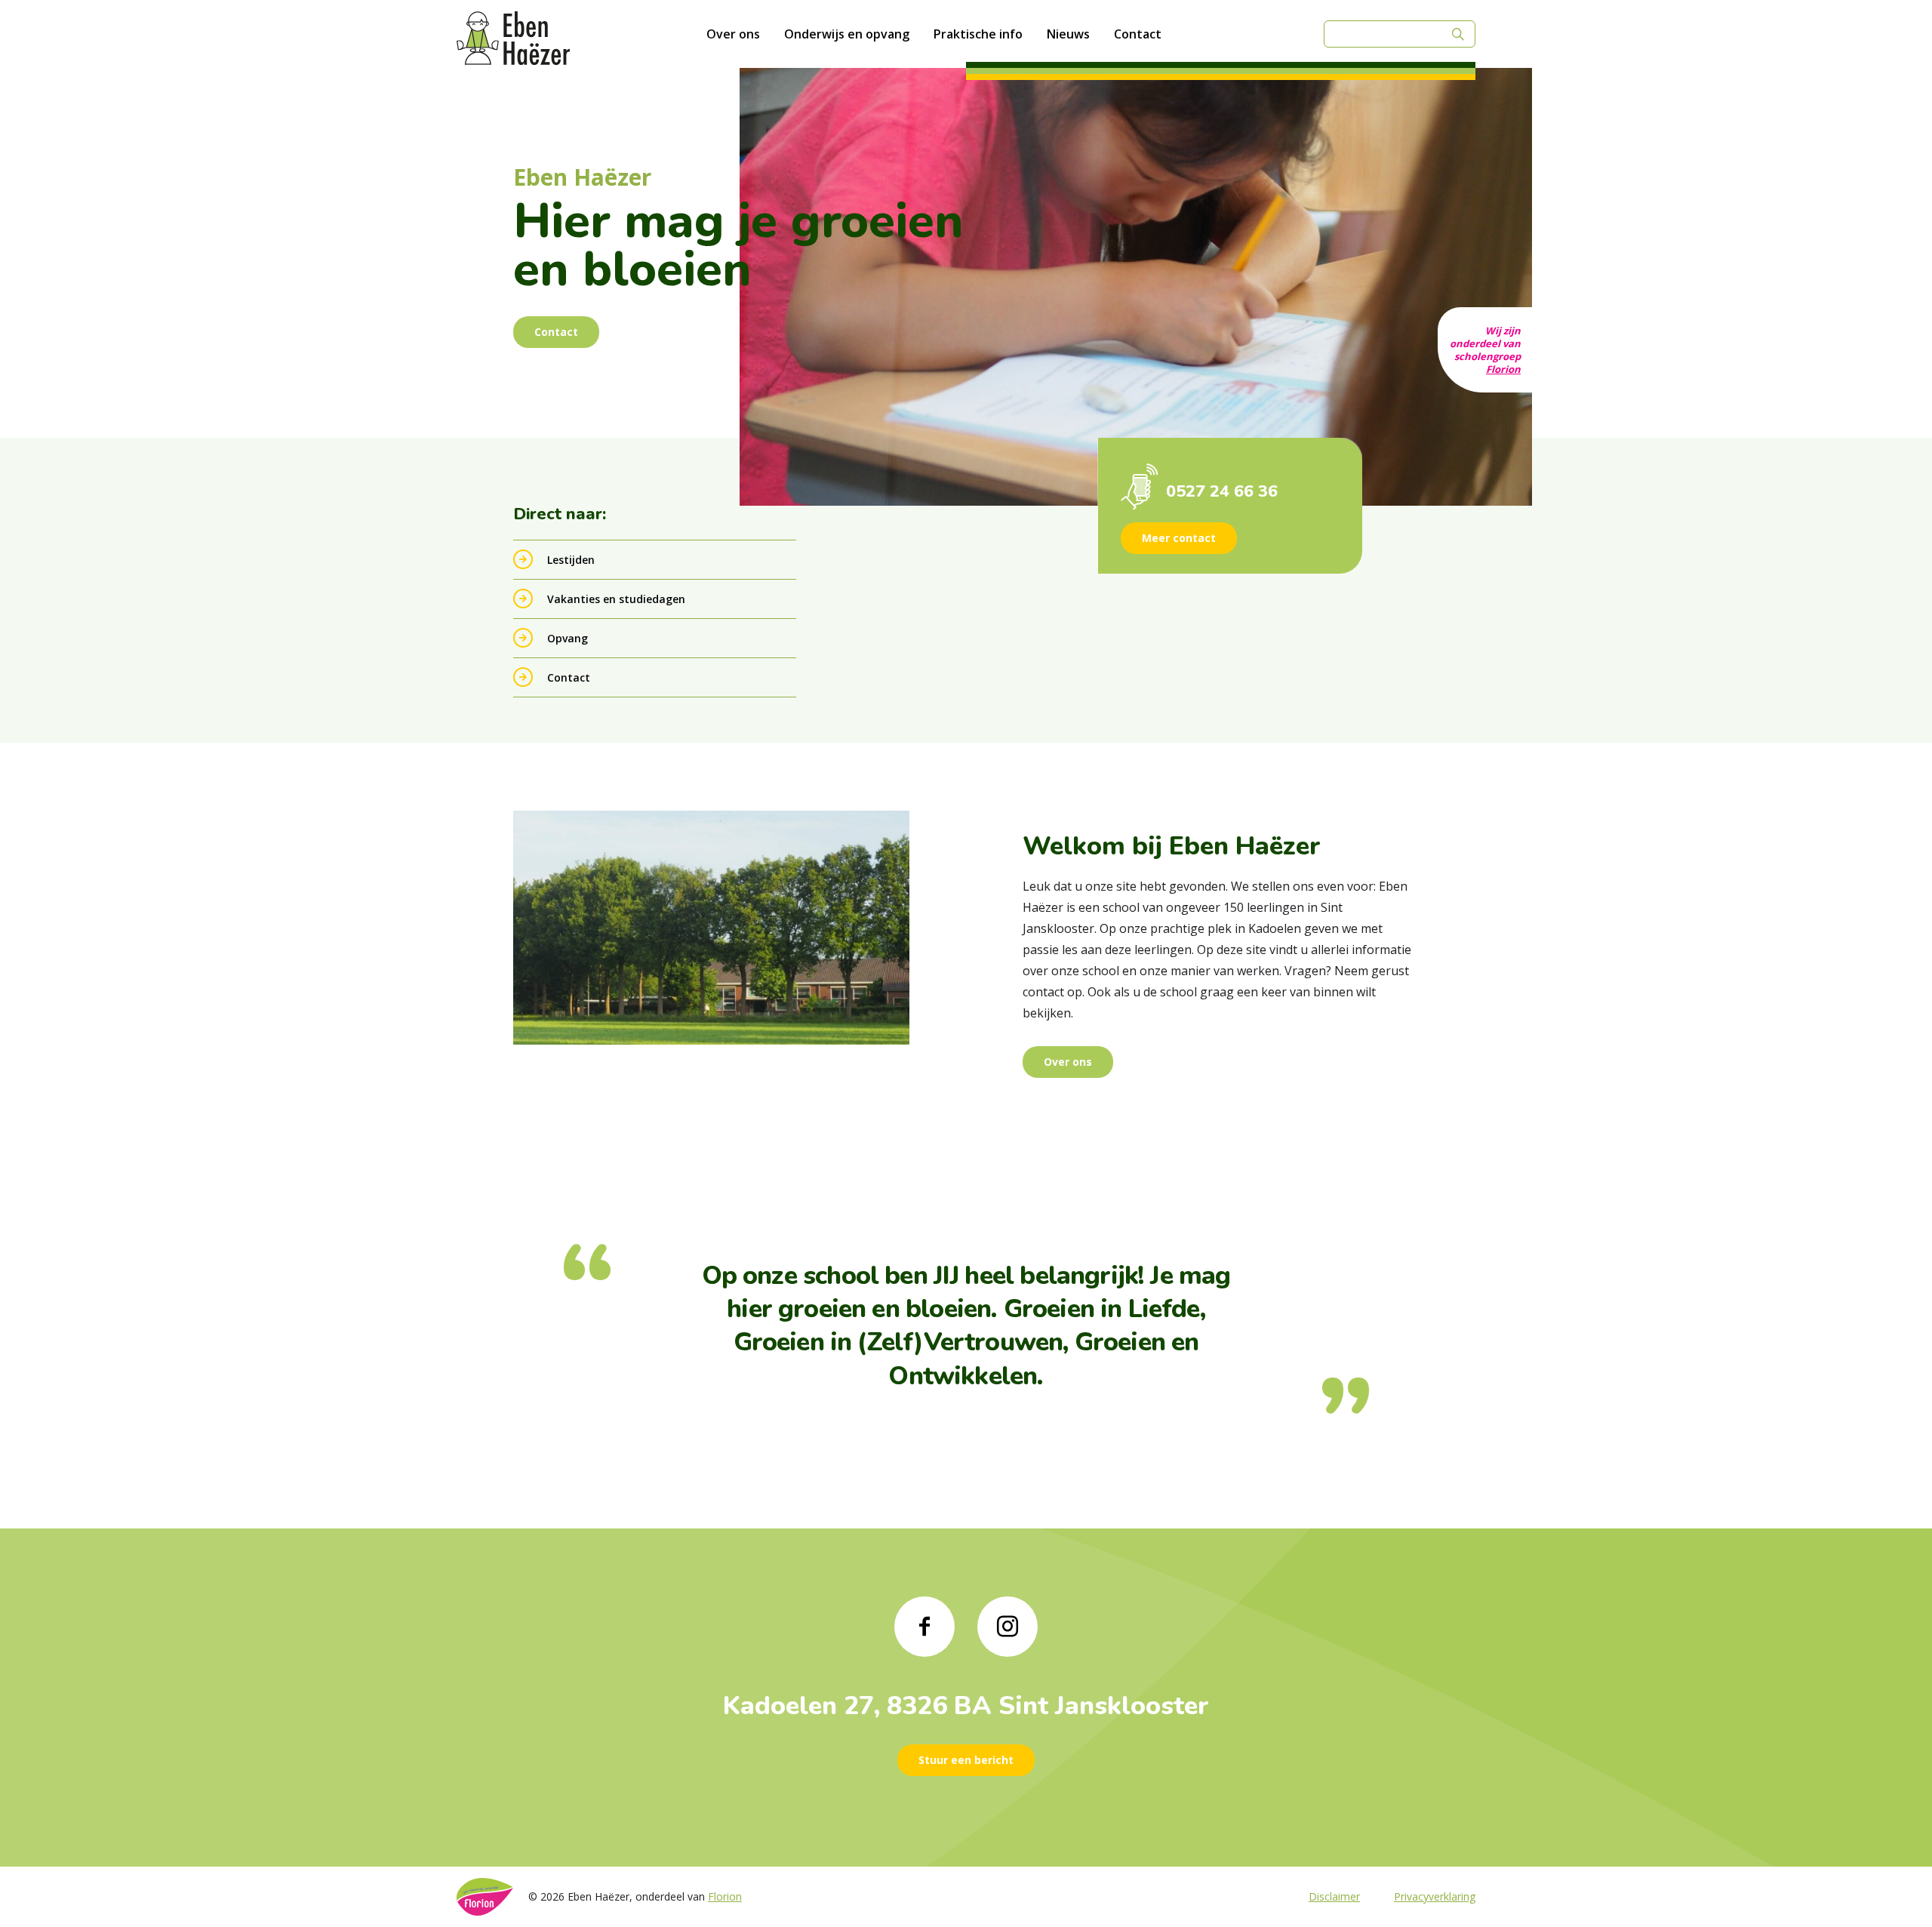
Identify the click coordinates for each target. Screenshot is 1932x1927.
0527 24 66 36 (1222, 491)
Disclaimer (1334, 1896)
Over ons (733, 34)
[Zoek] (1458, 34)
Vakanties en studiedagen (616, 599)
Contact (1138, 34)
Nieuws (1068, 34)
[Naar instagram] (1008, 1627)
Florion (1503, 369)
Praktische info (978, 34)
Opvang (568, 638)
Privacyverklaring (1435, 1896)
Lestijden (571, 560)
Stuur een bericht (966, 1760)
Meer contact (1179, 538)
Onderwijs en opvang (847, 34)
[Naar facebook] (924, 1627)
